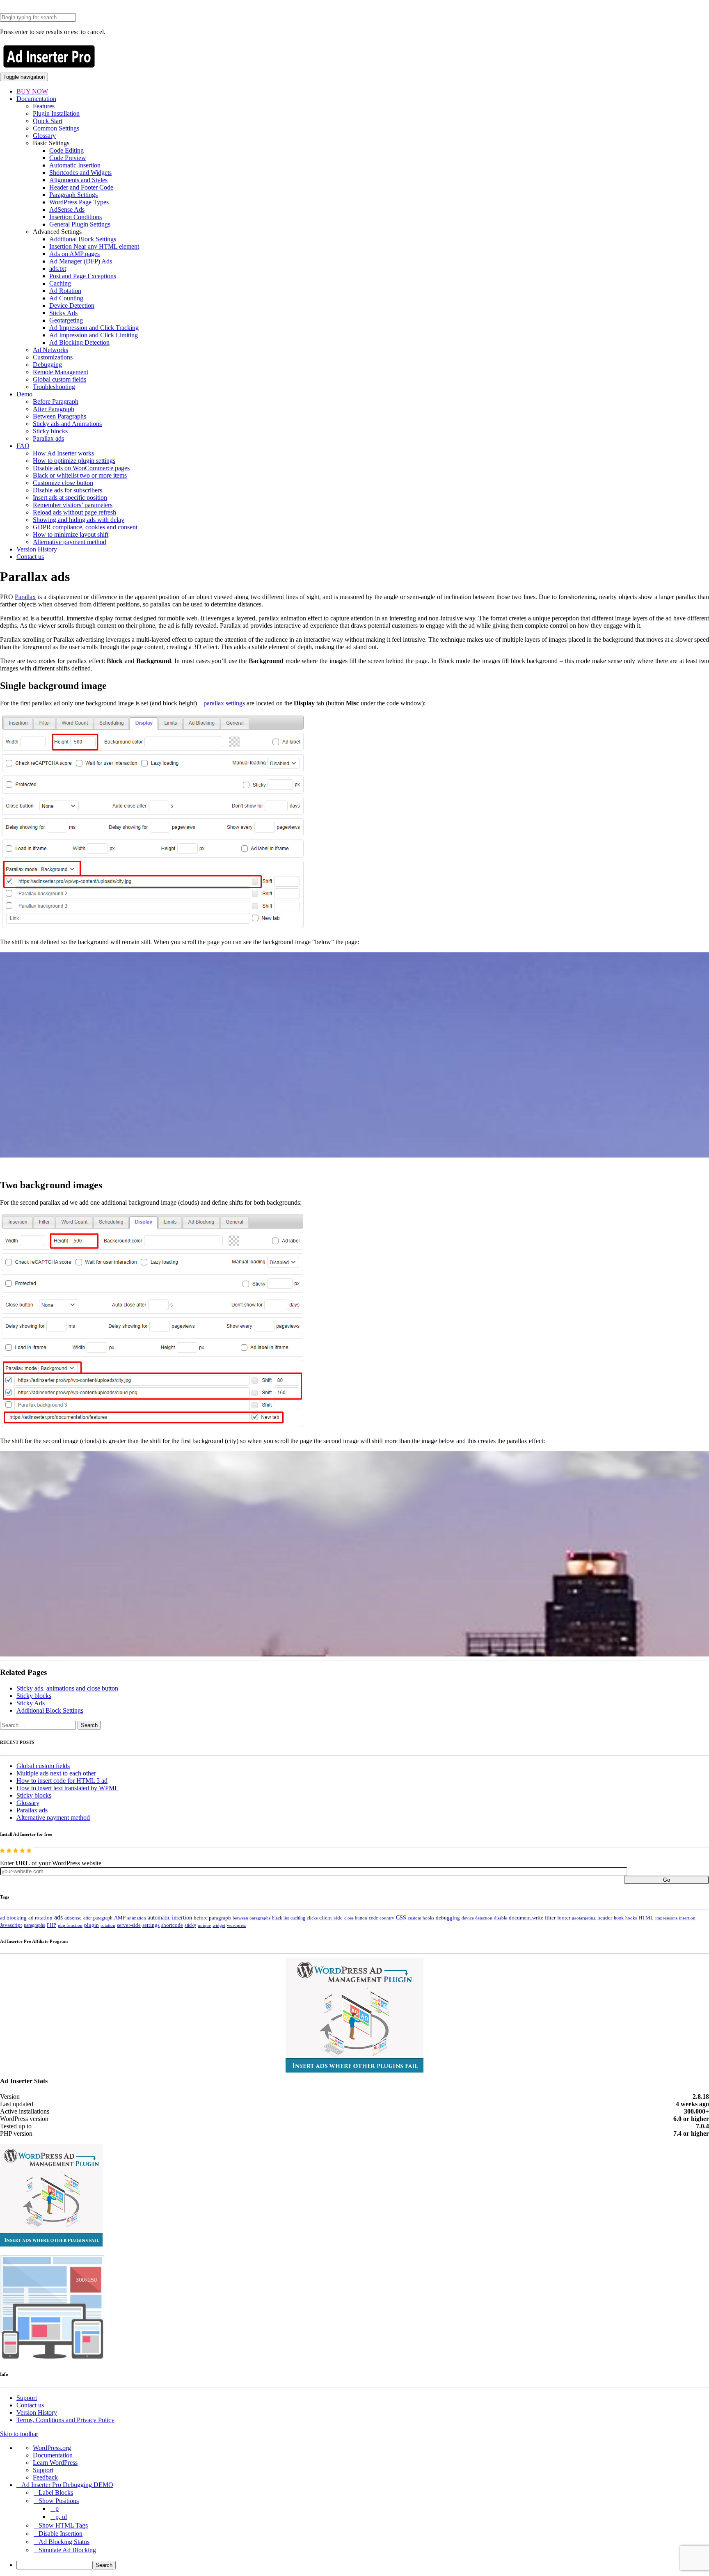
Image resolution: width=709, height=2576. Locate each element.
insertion (687, 1918)
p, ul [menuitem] (61, 2517)
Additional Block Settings (83, 239)
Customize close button (63, 483)
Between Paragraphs (59, 416)
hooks (631, 1918)
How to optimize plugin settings (74, 461)
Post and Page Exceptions (83, 276)
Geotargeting (66, 320)
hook (619, 1918)
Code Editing (66, 150)
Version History (37, 549)
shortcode (172, 1925)
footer (564, 1918)
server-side (129, 1925)
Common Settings (56, 128)
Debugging (47, 365)
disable (501, 1918)
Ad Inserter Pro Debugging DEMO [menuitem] (67, 2485)
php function (70, 1925)
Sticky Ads (63, 313)
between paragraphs (252, 1918)
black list (280, 1918)
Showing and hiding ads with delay (79, 520)
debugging (448, 1918)
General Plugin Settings (80, 224)
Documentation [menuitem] (53, 2455)
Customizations (53, 357)
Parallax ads (48, 438)
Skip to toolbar (19, 2434)
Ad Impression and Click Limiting (94, 335)
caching (298, 1918)
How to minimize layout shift (71, 534)
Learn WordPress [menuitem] (55, 2463)
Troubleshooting (54, 387)
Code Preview (68, 158)
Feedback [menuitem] (45, 2477)
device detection (477, 1918)
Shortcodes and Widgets (80, 173)
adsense (73, 1918)
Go (667, 1880)
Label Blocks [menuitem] (56, 2492)
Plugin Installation (56, 113)
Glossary (44, 136)
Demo (24, 394)
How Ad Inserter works (63, 453)
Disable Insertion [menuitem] (61, 2534)
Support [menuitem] (43, 2470)
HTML (646, 1918)
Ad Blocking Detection (79, 342)
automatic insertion (170, 1917)
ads (58, 1917)
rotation (108, 1925)
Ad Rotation (65, 291)
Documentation (36, 99)
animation (137, 1918)
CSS (401, 1918)
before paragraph (212, 1918)
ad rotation (40, 1918)
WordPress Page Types (79, 202)
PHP (51, 1925)
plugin (91, 1925)
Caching (60, 283)
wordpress (237, 1925)
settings (151, 1925)
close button (356, 1918)
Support (27, 2398)
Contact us (30, 557)
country (387, 1918)
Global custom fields (59, 379)
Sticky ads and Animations (67, 424)
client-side (331, 1918)
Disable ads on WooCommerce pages (81, 468)
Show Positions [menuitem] (59, 2501)
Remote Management (61, 372)
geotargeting (584, 1918)
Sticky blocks (50, 431)
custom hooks (421, 1918)
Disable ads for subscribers (67, 490)
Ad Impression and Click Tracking (94, 328)
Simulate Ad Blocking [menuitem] (67, 2550)
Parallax (25, 597)
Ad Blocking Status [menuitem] (64, 2542)
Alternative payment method (70, 542)
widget (219, 1925)
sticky (190, 1925)
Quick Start (48, 121)
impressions (666, 1918)
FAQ (23, 446)
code (373, 1918)
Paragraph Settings (73, 195)
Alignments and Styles (78, 180)
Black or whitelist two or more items (80, 475)
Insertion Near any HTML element (94, 246)
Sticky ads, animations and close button (67, 1688)
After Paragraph (54, 409)
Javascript (11, 1925)
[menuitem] (363, 2565)
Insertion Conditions (75, 217)
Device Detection (72, 305)
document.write (526, 1918)
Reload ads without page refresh (74, 512)
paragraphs (34, 1925)
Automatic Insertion (75, 165)
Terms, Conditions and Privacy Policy (65, 2420)
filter (550, 1918)
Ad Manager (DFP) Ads (81, 261)
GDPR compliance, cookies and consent (85, 527)
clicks (312, 1918)
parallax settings (224, 703)
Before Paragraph (56, 401)
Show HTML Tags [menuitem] (63, 2525)
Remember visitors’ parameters (73, 505)
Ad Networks (50, 350)
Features (44, 106)
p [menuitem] (57, 2509)
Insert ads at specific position (70, 498)
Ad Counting (66, 298)
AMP (120, 1918)
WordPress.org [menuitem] (52, 2448)
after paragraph (98, 1918)
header (605, 1918)
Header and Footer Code (81, 187)
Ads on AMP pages (74, 254)
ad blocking (13, 1918)
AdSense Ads (67, 209)
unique (204, 1925)
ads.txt (58, 269)
